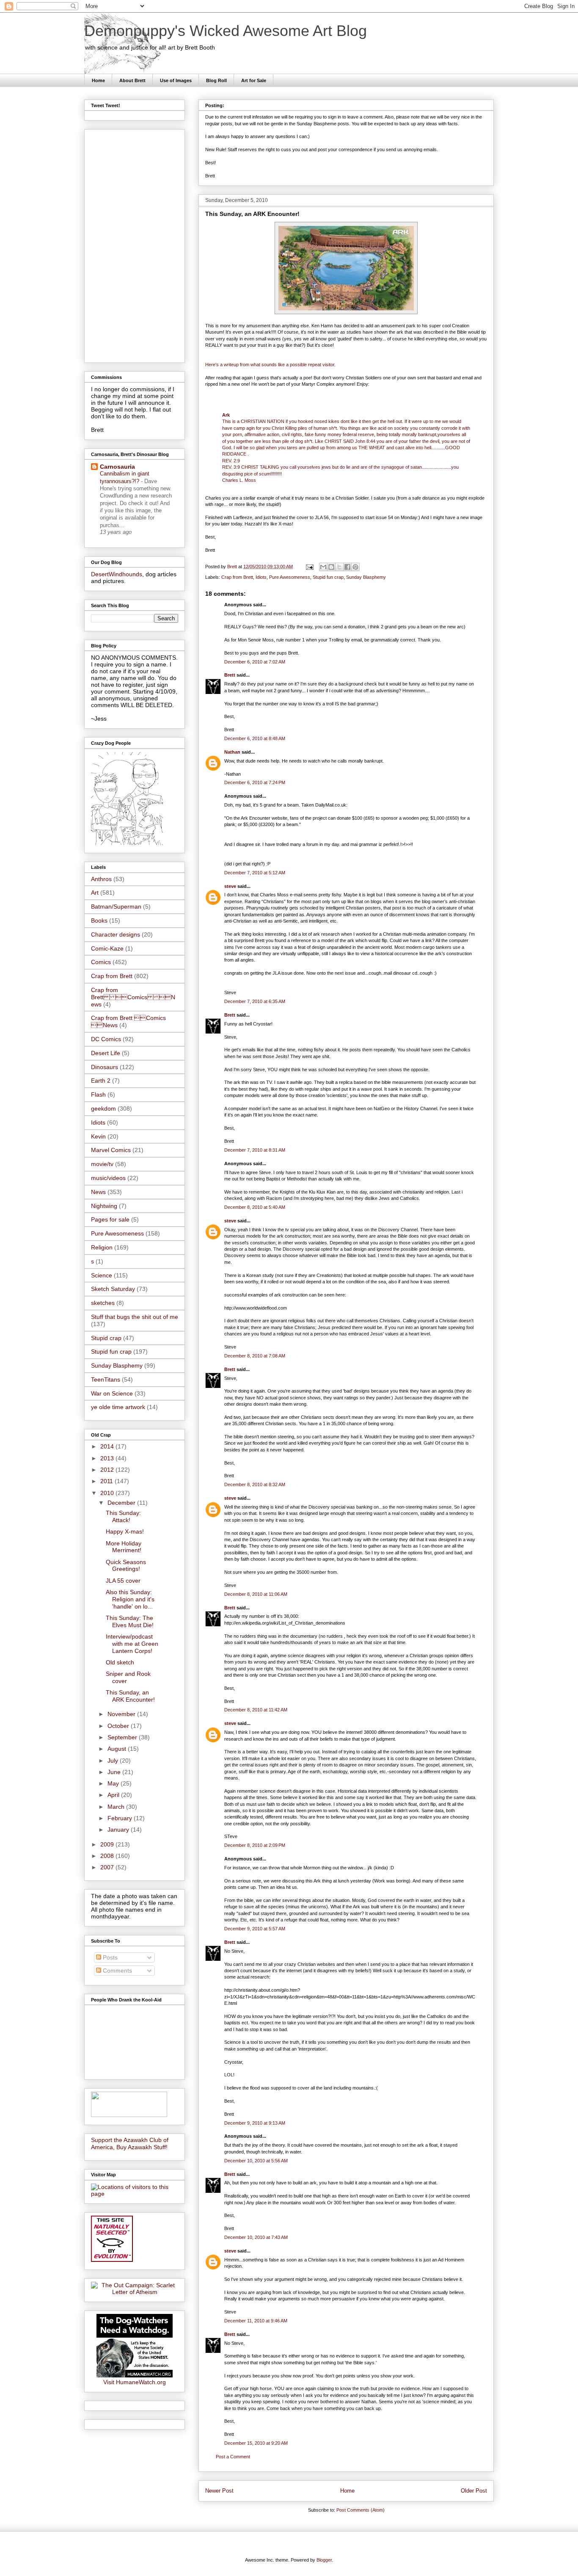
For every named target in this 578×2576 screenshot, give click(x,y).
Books (99, 920)
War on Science (112, 1393)
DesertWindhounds (117, 574)
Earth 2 (101, 1081)
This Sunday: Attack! (123, 1516)
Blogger (324, 2560)
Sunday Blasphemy (366, 577)
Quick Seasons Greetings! (126, 1566)
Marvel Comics (111, 1150)
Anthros (101, 879)
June (115, 1772)
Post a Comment (233, 2457)
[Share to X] (339, 567)
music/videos (108, 1178)
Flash (98, 1095)
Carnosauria (117, 467)
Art (95, 893)
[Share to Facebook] (347, 567)
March (117, 1807)
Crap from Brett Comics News (133, 997)
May (114, 1783)
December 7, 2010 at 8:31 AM (255, 1150)
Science (102, 1275)
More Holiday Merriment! (124, 1547)
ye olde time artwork (118, 1407)
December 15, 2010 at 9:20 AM (256, 2443)
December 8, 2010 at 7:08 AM (255, 1356)
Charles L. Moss (239, 480)
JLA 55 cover (123, 1581)
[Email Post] (309, 567)
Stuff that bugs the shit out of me (135, 1317)
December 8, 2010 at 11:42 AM (256, 1710)
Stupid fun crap (328, 577)
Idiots (261, 577)
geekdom (103, 1108)
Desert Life (106, 1053)
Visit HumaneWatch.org (135, 2382)
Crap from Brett (237, 577)
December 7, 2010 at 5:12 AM (255, 873)
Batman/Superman (116, 907)
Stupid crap (106, 1338)
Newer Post (219, 2491)
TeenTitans (106, 1379)
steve (230, 886)
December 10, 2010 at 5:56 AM (256, 2161)
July (114, 1761)
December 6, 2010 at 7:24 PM (255, 782)
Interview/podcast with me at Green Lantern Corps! (132, 1644)
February (121, 1818)
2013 (108, 1458)
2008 (108, 1856)
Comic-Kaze (107, 948)
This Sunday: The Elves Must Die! (130, 1621)
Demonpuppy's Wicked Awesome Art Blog (226, 31)
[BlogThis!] (331, 567)
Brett (230, 675)
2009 (108, 1844)
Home (98, 80)
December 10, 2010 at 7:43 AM (256, 2237)
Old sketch (120, 1662)
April (114, 1795)
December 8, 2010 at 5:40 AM (255, 1207)
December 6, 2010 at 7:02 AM (255, 662)
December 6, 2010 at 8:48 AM (255, 738)
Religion (102, 1247)
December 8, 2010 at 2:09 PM (255, 1845)
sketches (103, 1303)
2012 (108, 1470)
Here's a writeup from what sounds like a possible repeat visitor (270, 365)
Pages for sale (110, 1219)
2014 (108, 1446)
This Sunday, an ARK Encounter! (130, 1696)
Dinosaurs (105, 1067)
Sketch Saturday (113, 1289)
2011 (107, 1481)
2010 (108, 1493)
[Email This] (323, 567)
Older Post (474, 2491)
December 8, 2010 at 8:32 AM (255, 1484)
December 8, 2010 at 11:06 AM (256, 1594)
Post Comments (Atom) (361, 2510)
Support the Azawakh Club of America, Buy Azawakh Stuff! (130, 2143)
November (122, 1714)
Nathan (232, 752)
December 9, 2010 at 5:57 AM (255, 1929)
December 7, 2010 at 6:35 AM (255, 1001)
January (119, 1830)
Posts (109, 1957)
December (122, 1503)
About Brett (132, 80)
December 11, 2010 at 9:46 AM (256, 2321)
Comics (101, 962)
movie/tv (102, 1164)
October (119, 1726)
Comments (117, 1971)
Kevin (98, 1136)
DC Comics (106, 1039)
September (123, 1737)
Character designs (116, 934)
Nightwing (104, 1206)
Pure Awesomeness (290, 577)
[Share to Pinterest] (355, 567)
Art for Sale (254, 80)
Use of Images (176, 80)
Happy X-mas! (125, 1531)
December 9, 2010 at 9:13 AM (255, 2123)
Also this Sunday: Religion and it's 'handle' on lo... (130, 1599)
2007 (108, 1867)
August (118, 1749)
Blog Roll (216, 80)
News (98, 1192)
